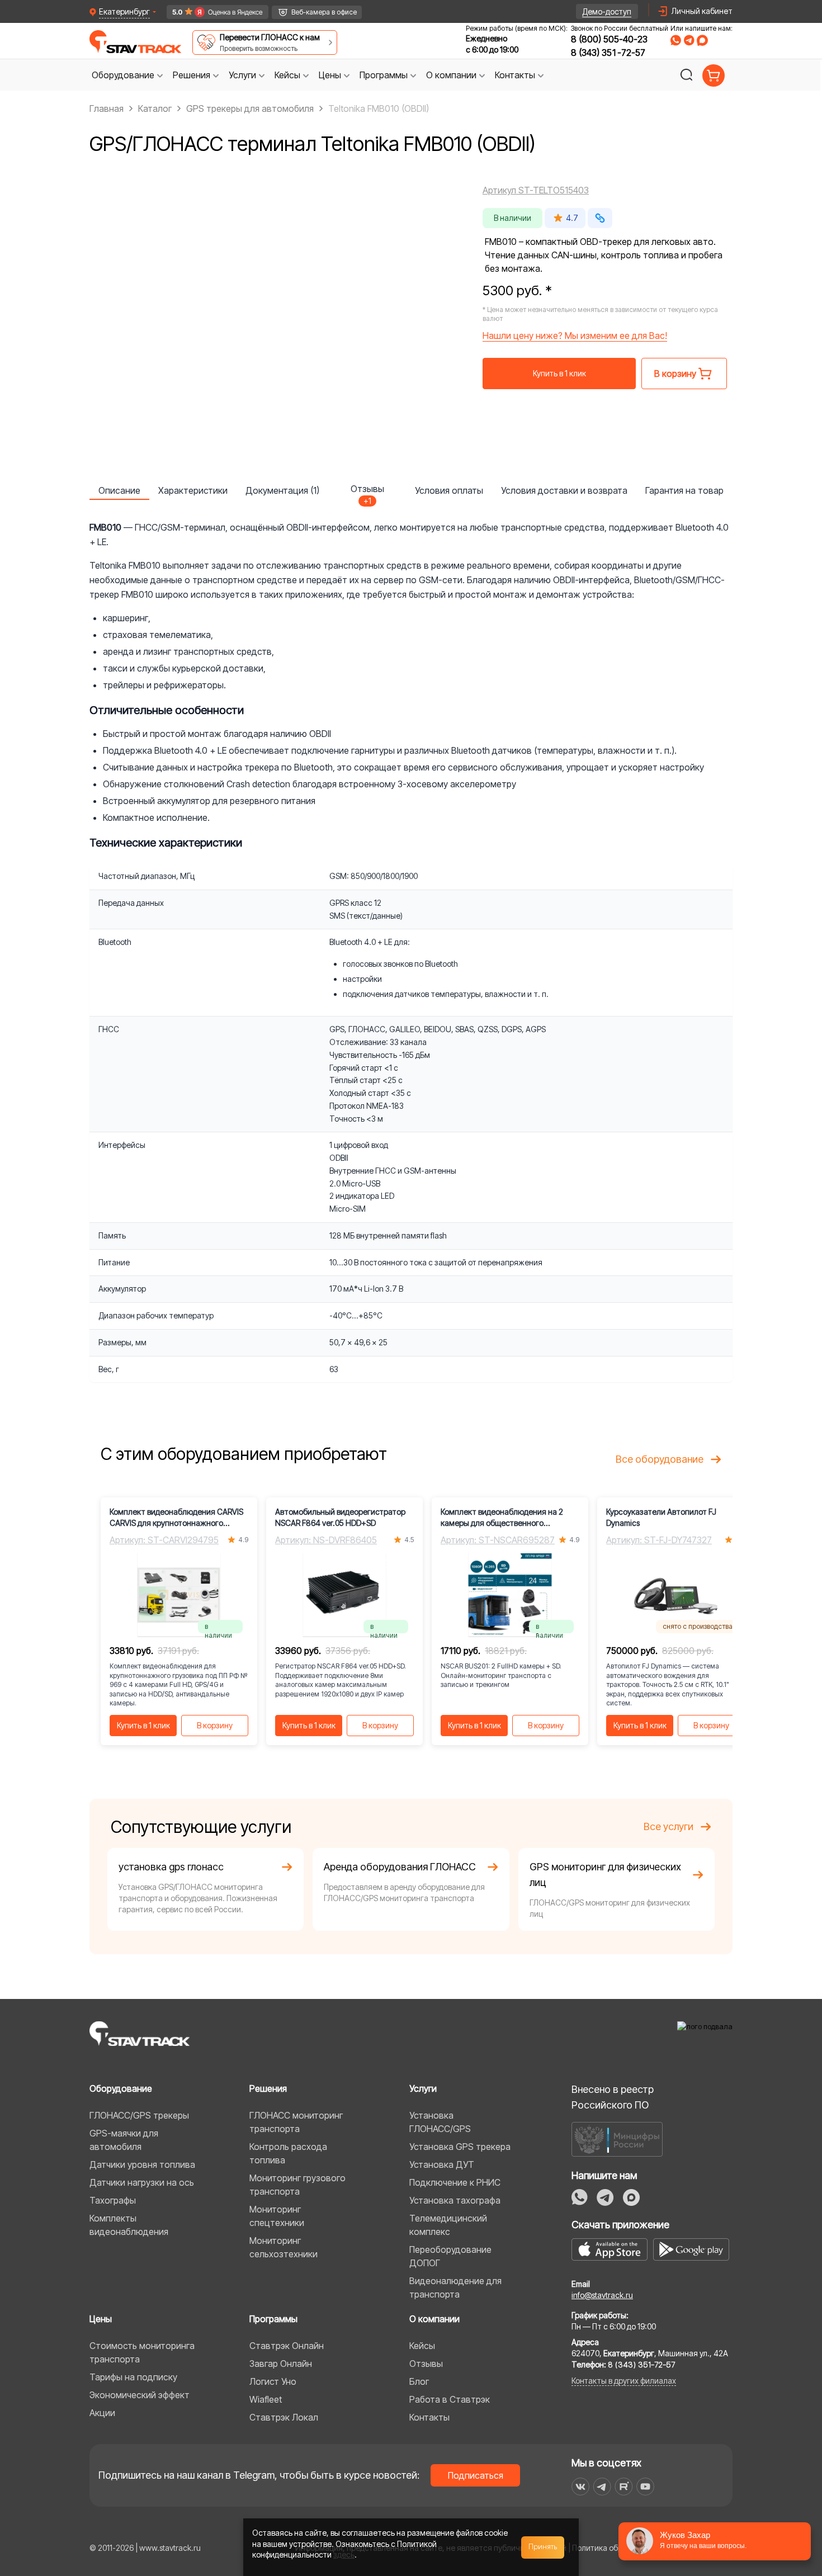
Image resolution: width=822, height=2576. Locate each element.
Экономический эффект (140, 2395)
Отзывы (426, 2364)
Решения (268, 2088)
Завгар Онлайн (281, 2364)
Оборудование (121, 2088)
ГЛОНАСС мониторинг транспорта (296, 2122)
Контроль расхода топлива (288, 2153)
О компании (434, 2319)
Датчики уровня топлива (142, 2164)
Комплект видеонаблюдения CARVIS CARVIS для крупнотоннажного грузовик (176, 1518)
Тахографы (113, 2200)
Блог (419, 2381)
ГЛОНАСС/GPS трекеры (139, 2115)
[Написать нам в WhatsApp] (676, 40)
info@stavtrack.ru (602, 2295)
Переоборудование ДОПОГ (450, 2256)
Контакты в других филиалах (624, 2381)
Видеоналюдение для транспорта (455, 2287)
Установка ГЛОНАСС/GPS (440, 2122)
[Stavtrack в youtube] (646, 2487)
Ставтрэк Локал (284, 2417)
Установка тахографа (455, 2200)
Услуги (423, 2088)
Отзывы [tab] (367, 491)
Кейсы (422, 2346)
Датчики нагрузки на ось (142, 2182)
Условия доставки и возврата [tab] (564, 490)
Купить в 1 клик (559, 373)
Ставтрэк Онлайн (287, 2346)
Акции (102, 2413)
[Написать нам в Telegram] (689, 40)
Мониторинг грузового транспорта (297, 2185)
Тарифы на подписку (133, 2377)
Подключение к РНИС (455, 2182)
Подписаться (476, 2475)
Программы (273, 2319)
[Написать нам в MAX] (702, 40)
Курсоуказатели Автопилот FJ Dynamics (661, 1517)
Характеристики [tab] (193, 490)
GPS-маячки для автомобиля (124, 2140)
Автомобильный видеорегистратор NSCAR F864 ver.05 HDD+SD (340, 1517)
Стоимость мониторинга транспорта (142, 2352)
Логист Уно (273, 2381)
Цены (101, 2319)
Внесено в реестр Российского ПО (613, 2097)
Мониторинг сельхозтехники (284, 2247)
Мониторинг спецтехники (277, 2216)
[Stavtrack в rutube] (624, 2487)
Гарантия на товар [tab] (684, 490)
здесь (344, 2554)
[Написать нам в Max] (631, 2197)
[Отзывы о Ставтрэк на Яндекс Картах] (213, 12)
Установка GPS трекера (460, 2147)
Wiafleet (266, 2399)
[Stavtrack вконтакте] (580, 2487)
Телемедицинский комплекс (448, 2225)
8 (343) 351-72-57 (608, 53)
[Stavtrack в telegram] (602, 2487)
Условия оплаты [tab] (449, 490)
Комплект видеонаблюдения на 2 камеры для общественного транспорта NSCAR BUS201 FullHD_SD (508, 1518)
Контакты (429, 2417)
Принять (543, 2547)
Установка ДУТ (442, 2164)
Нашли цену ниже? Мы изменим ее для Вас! (575, 335)
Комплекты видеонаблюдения (129, 2225)
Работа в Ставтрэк (450, 2399)
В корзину (215, 1725)
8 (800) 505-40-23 (609, 39)
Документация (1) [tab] (282, 490)
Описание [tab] (119, 490)
